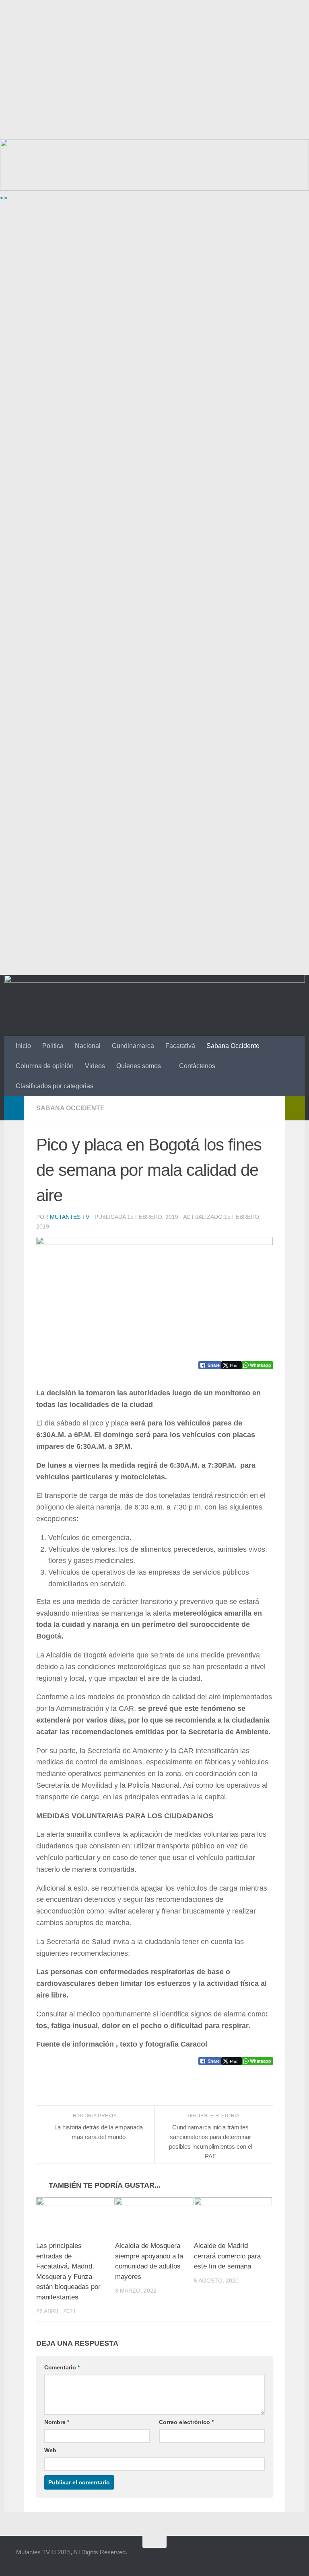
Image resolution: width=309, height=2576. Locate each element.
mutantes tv (70, 1217)
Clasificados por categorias (55, 1086)
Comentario (62, 2367)
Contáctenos (197, 1066)
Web (50, 2450)
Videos (95, 1066)
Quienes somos (139, 1066)
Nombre (57, 2422)
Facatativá (180, 1046)
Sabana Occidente (233, 1046)
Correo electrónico (186, 2422)
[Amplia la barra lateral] (14, 1108)
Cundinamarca (133, 1046)
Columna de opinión (45, 1066)
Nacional (88, 1046)
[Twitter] (273, 2558)
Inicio (23, 1046)
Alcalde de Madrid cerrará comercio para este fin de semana (227, 2256)
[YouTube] (258, 2558)
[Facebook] (244, 2558)
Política (53, 1046)
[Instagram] (287, 2558)
